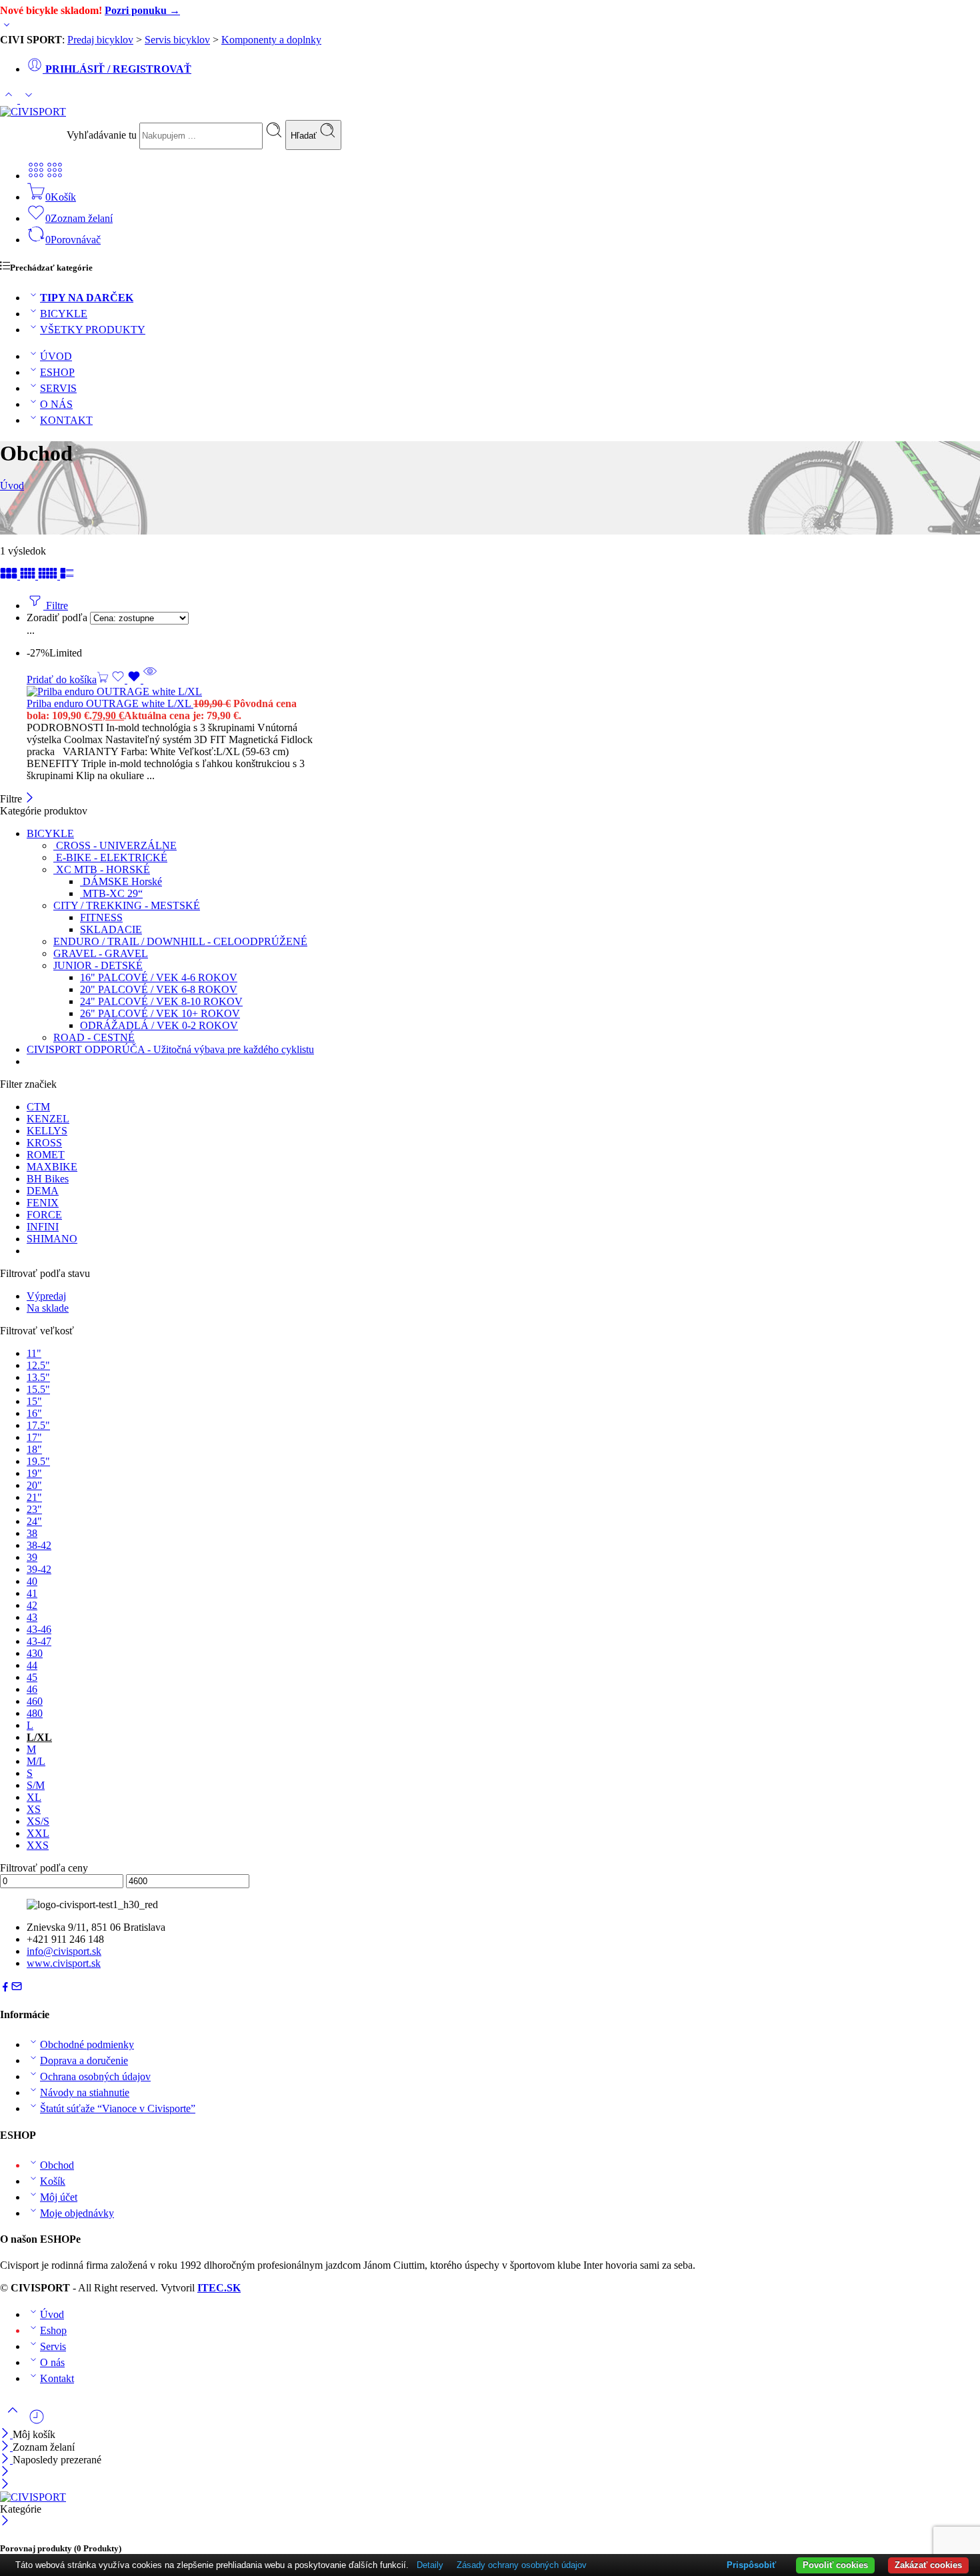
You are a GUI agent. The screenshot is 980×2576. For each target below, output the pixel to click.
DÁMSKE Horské (121, 881)
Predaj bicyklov (100, 40)
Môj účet (59, 2197)
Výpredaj (46, 1296)
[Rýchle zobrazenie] (150, 679)
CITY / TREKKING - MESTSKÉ (127, 905)
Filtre (56, 606)
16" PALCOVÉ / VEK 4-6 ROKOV (159, 977)
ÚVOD (56, 356)
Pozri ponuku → (142, 10)
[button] (68, 679)
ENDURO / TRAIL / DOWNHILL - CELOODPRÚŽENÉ (180, 941)
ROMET (46, 1155)
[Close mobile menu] (5, 2485)
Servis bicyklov (177, 40)
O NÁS (56, 404)
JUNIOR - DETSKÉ (98, 965)
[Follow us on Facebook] (5, 1988)
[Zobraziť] (7, 28)
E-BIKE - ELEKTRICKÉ (110, 857)
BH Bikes (48, 1179)
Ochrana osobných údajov (95, 2076)
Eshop (53, 2330)
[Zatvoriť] (30, 799)
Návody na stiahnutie (85, 2092)
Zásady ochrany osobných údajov (522, 2565)
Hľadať (305, 136)
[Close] (6, 2460)
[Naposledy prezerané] (37, 2422)
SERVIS (58, 388)
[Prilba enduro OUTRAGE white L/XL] (241, 692)
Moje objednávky (77, 2213)
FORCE (44, 1215)
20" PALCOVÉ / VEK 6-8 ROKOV (159, 989)
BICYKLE (64, 314)
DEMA (43, 1191)
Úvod (12, 486)
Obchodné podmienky (87, 2044)
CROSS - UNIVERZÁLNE (115, 845)
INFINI (43, 1227)
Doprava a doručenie (84, 2060)
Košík (53, 2181)
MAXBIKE (52, 1167)
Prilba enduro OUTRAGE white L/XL (110, 703)
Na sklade (48, 1308)
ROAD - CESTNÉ (94, 1037)
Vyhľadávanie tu (103, 135)
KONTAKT (66, 420)
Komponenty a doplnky (271, 40)
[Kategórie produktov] (36, 176)
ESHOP (57, 372)
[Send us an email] (17, 1988)
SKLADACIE (111, 929)
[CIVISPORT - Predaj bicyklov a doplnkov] (33, 112)
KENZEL (48, 1119)
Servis (53, 2346)
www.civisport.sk (64, 1963)
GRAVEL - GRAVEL (101, 953)
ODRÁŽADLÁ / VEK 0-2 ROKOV (159, 1025)
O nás (52, 2362)
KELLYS (47, 1131)
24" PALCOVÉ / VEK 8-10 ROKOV (161, 1001)
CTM (38, 1107)
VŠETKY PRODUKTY (93, 330)
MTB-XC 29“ (111, 893)
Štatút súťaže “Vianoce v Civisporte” (118, 2108)
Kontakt (57, 2378)
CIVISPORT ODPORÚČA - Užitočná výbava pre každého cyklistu (170, 1049)
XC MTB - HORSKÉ (102, 869)
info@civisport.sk (64, 1951)
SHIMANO (52, 1239)
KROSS (44, 1143)
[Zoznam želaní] (127, 679)
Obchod (57, 2165)
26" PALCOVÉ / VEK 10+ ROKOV (160, 1013)
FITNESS (101, 917)
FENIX (43, 1203)
